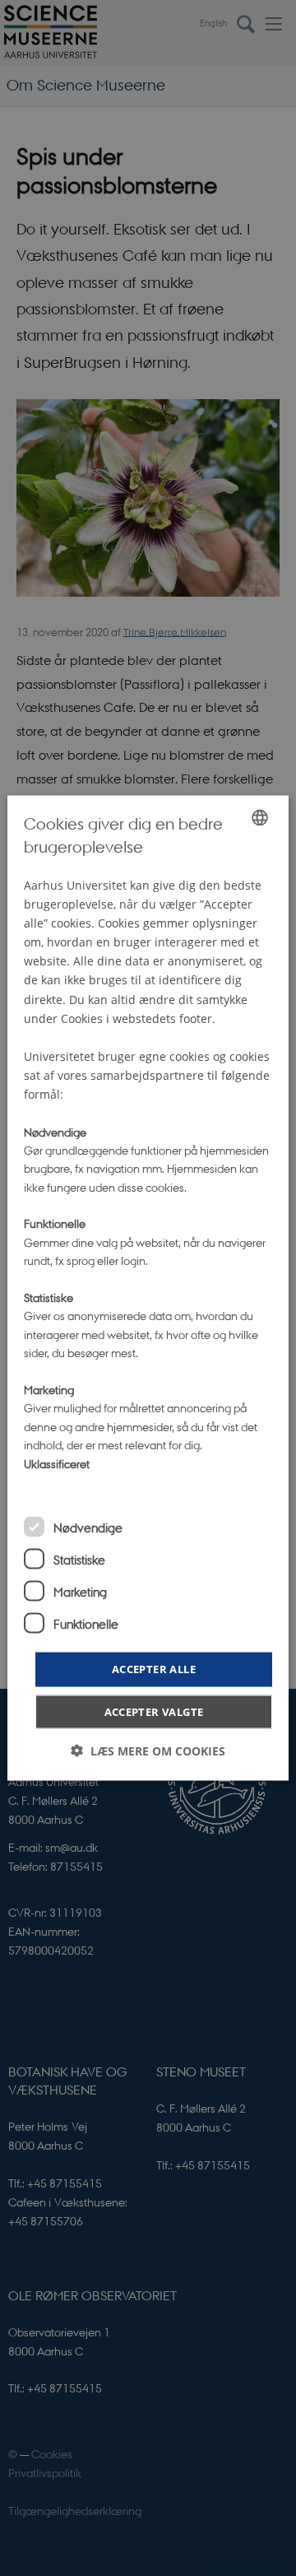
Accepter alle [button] (154, 1669)
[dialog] (148, 1288)
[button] (148, 1750)
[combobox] (260, 818)
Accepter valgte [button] (154, 1711)
